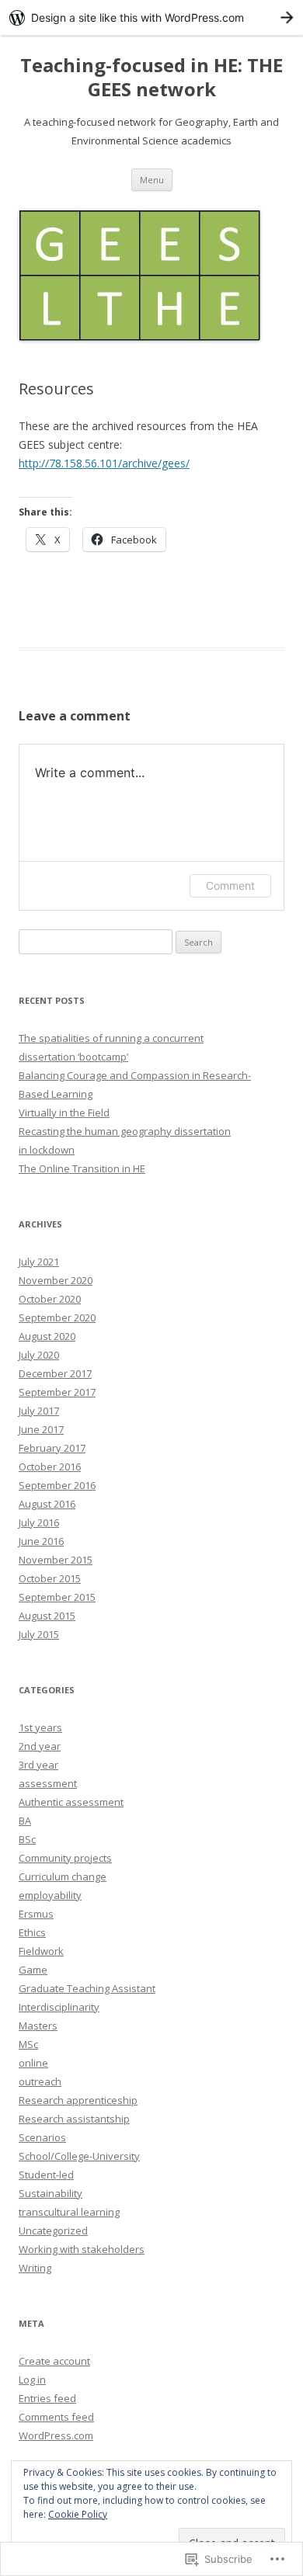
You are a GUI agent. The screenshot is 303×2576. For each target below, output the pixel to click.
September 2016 (57, 1485)
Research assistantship (74, 2119)
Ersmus (36, 1914)
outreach (40, 2081)
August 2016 (47, 1504)
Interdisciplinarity (59, 2007)
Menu (152, 180)
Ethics (32, 1932)
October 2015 (50, 1578)
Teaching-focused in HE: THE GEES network (151, 78)
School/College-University (79, 2156)
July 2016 (39, 1522)
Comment (230, 885)
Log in (32, 2380)
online (33, 2063)
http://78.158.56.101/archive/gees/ (104, 463)
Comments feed (56, 2417)
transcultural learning (69, 2212)
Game (33, 1970)
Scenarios (42, 2137)
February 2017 (52, 1448)
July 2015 (39, 1634)
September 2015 (57, 1597)
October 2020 (50, 1299)
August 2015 (47, 1616)
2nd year (40, 1746)
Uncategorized (53, 2231)
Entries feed (47, 2398)
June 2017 (41, 1429)
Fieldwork (41, 1951)
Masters (38, 2026)
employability (50, 1895)
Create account (54, 2361)
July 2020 (39, 1355)
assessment (48, 1783)
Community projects (65, 1858)
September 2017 (57, 1392)
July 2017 (39, 1411)
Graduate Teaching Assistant (87, 1988)
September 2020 (57, 1318)
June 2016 (41, 1541)
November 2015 (56, 1560)
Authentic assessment (71, 1802)
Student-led (46, 2175)
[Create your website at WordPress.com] (151, 17)
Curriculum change (63, 1876)
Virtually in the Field (64, 1113)
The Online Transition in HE (82, 1168)
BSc (27, 1839)
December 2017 (55, 1373)
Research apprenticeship (78, 2100)
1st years (40, 1727)
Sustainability (50, 2193)
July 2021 (39, 1262)
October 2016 (50, 1467)
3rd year (38, 1765)
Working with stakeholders (82, 2249)
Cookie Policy (78, 2514)
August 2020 (47, 1336)
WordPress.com (56, 2435)
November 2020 (56, 1280)
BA (25, 1821)
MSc (28, 2044)
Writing (35, 2268)
